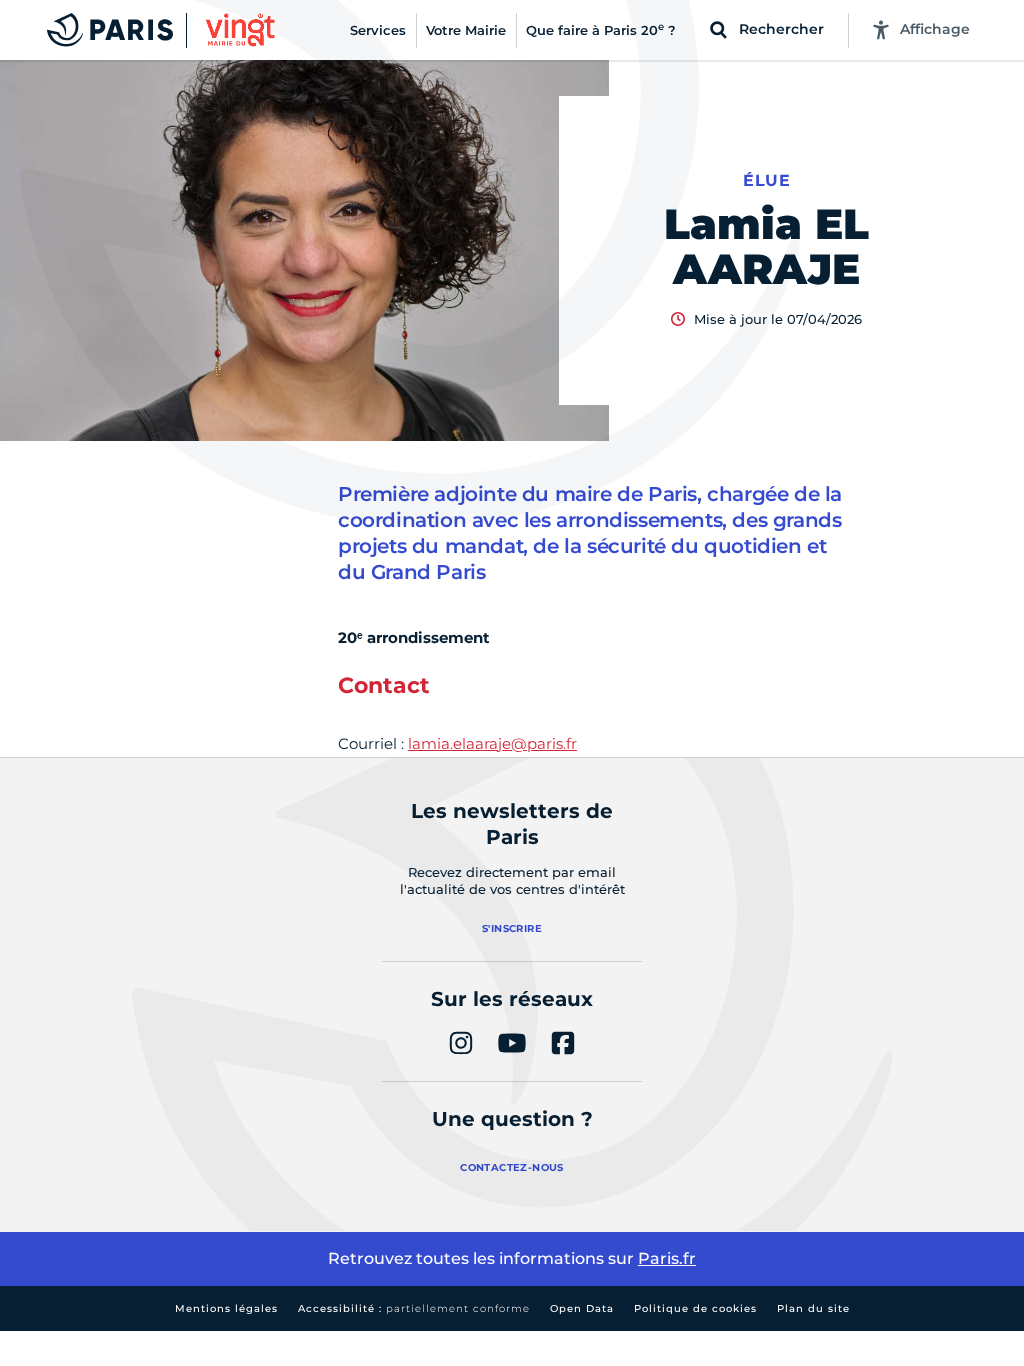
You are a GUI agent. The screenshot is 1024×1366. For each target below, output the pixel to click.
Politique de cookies (695, 1308)
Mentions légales (226, 1308)
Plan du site (813, 1308)
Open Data (582, 1308)
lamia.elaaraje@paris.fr (492, 743)
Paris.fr (667, 1258)
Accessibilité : (414, 1308)
